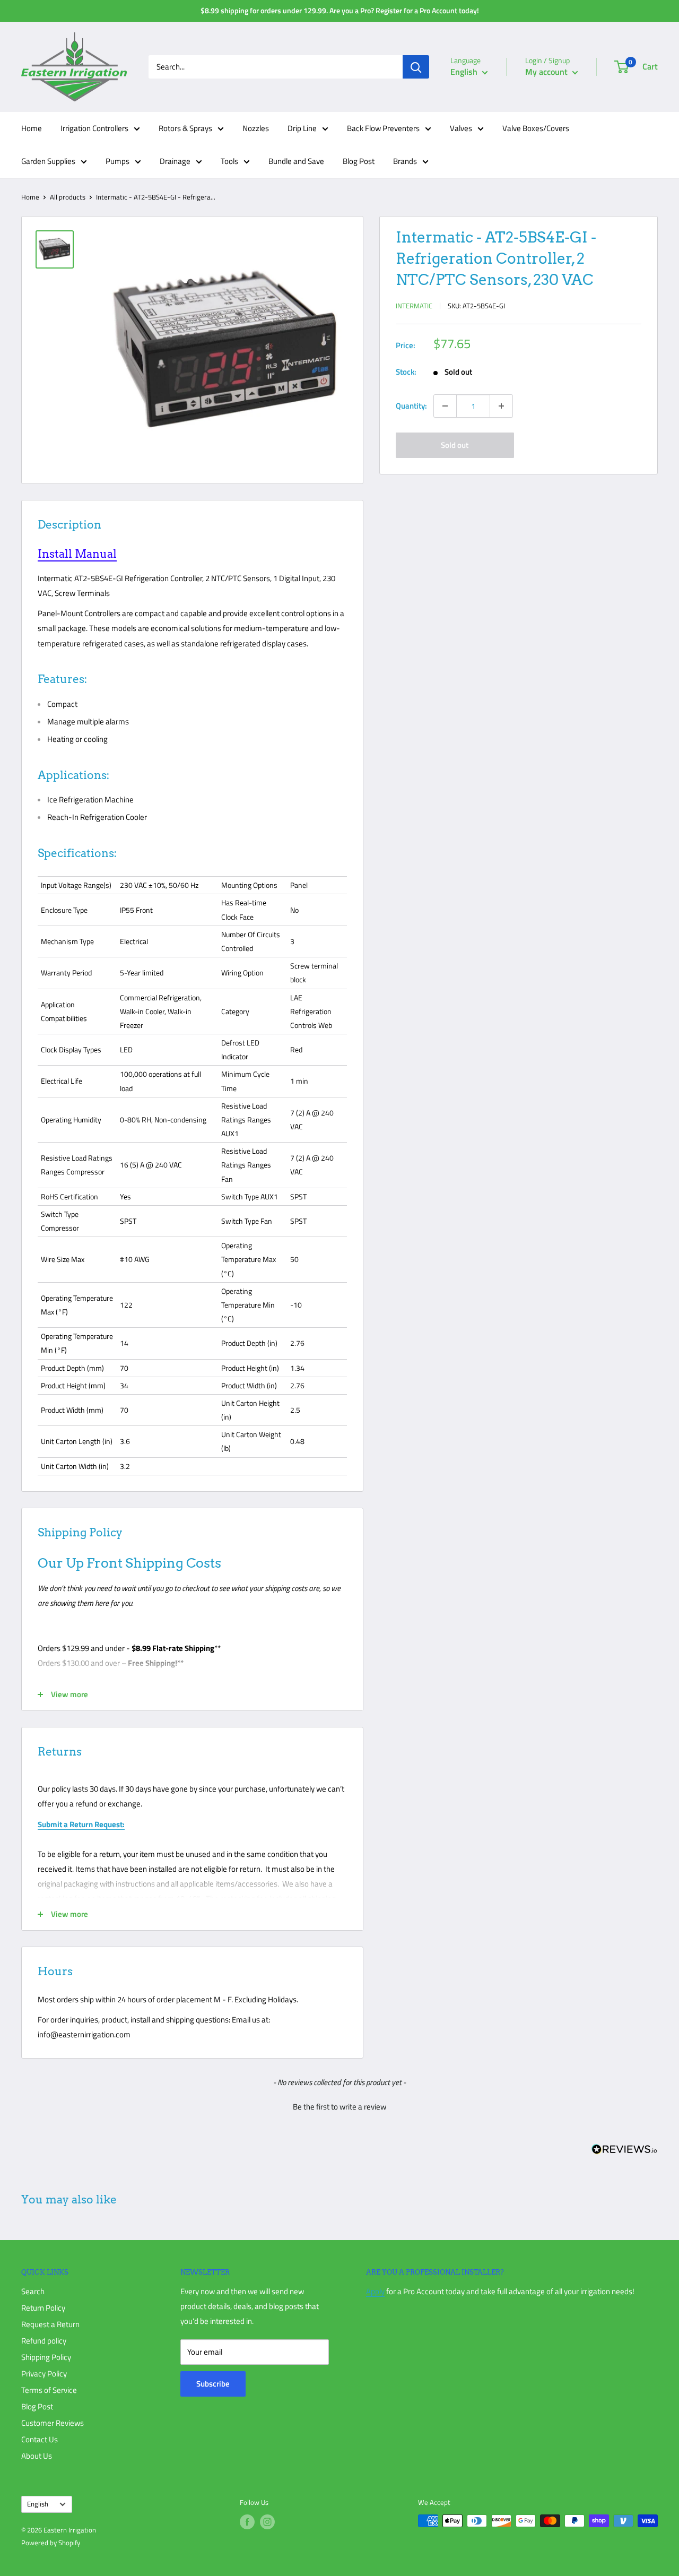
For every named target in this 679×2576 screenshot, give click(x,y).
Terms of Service (49, 2390)
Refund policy (44, 2341)
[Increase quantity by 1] (501, 406)
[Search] (416, 67)
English (38, 2504)
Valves (461, 128)
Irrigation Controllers (94, 128)
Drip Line (302, 128)
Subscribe (213, 2384)
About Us (37, 2456)
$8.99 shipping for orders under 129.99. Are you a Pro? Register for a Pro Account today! (340, 10)
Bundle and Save (296, 161)
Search (33, 2291)
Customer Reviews (53, 2423)
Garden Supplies (48, 161)
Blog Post (359, 161)
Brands (405, 161)
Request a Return (50, 2324)
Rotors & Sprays (185, 128)
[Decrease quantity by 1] (445, 406)
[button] (339, 2105)
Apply (375, 2291)
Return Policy (43, 2308)
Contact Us (40, 2439)
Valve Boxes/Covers (536, 128)
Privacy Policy (44, 2374)
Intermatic (414, 306)
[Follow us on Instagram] (267, 2522)
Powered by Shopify (51, 2543)
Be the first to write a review (339, 2107)
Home (32, 128)
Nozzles (256, 128)
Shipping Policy (46, 2357)
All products (68, 197)
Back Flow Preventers (383, 128)
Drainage (175, 161)
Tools (229, 161)
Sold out (455, 445)
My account (547, 72)
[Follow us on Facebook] (247, 2522)
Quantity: (411, 406)
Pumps (117, 161)
